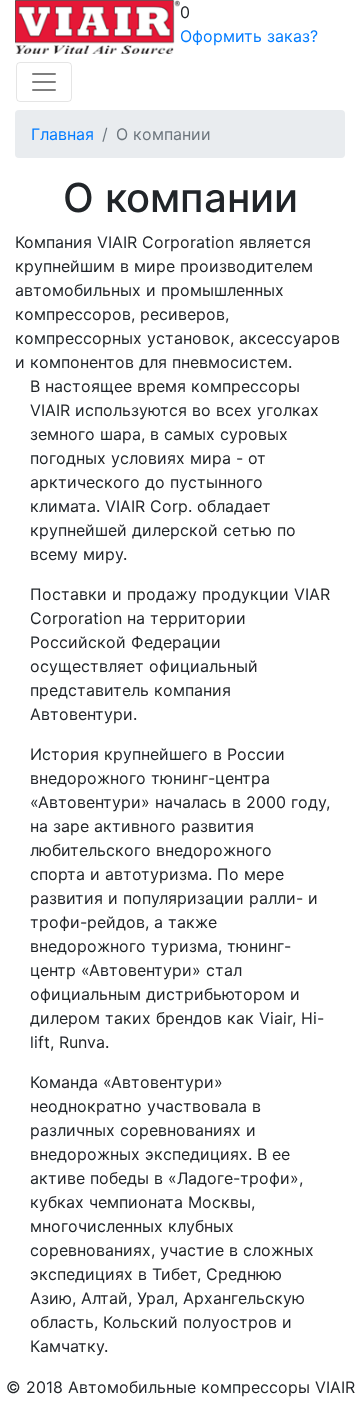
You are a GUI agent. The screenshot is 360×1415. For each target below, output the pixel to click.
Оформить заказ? (249, 36)
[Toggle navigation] (44, 82)
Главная (62, 134)
